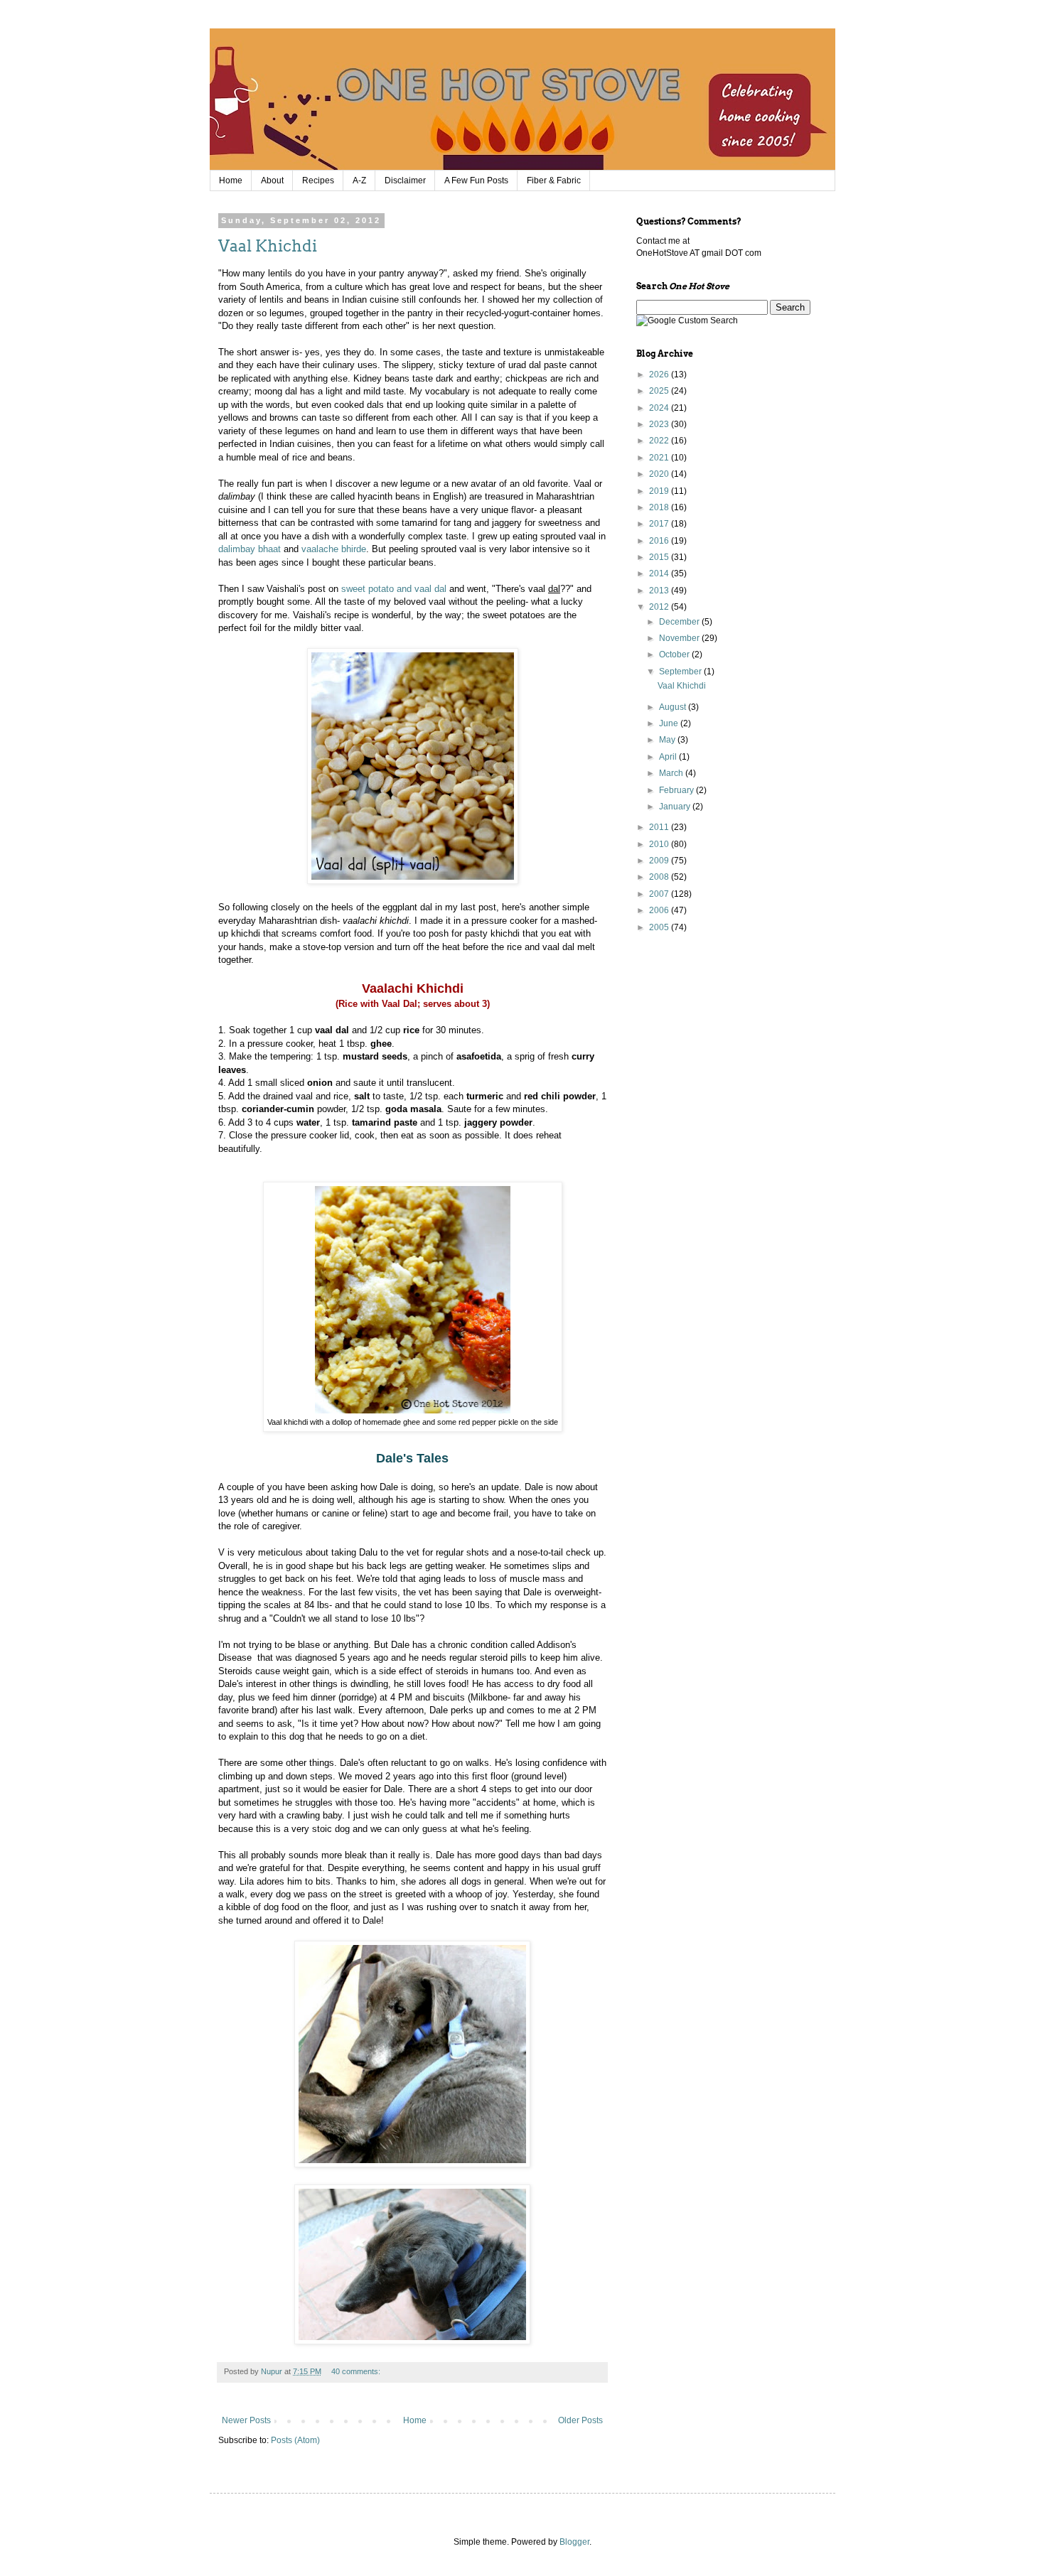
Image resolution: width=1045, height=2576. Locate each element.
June (670, 723)
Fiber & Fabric (554, 180)
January (676, 807)
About (272, 180)
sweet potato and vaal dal (394, 589)
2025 (660, 391)
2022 (660, 441)
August (674, 707)
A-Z (359, 180)
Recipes (318, 180)
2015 (660, 557)
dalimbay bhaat (250, 549)
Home (231, 180)
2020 (660, 474)
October (675, 654)
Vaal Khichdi (268, 246)
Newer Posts (246, 2420)
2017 (660, 524)
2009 (660, 861)
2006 (660, 910)
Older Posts (580, 2420)
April (669, 757)
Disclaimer (405, 180)
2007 (660, 894)
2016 (660, 541)
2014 (660, 573)
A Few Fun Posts (476, 180)
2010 (660, 844)
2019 (660, 491)
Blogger (574, 2542)
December (680, 622)
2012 (660, 607)
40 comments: (357, 2371)
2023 (660, 424)
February (677, 790)
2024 (660, 408)
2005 (660, 927)
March (672, 773)
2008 (660, 877)
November (680, 638)
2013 (660, 591)
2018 (660, 507)
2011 (660, 827)
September (681, 672)
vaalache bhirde (334, 549)
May (668, 740)
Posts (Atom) (295, 2440)
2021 (660, 458)
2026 (660, 374)
